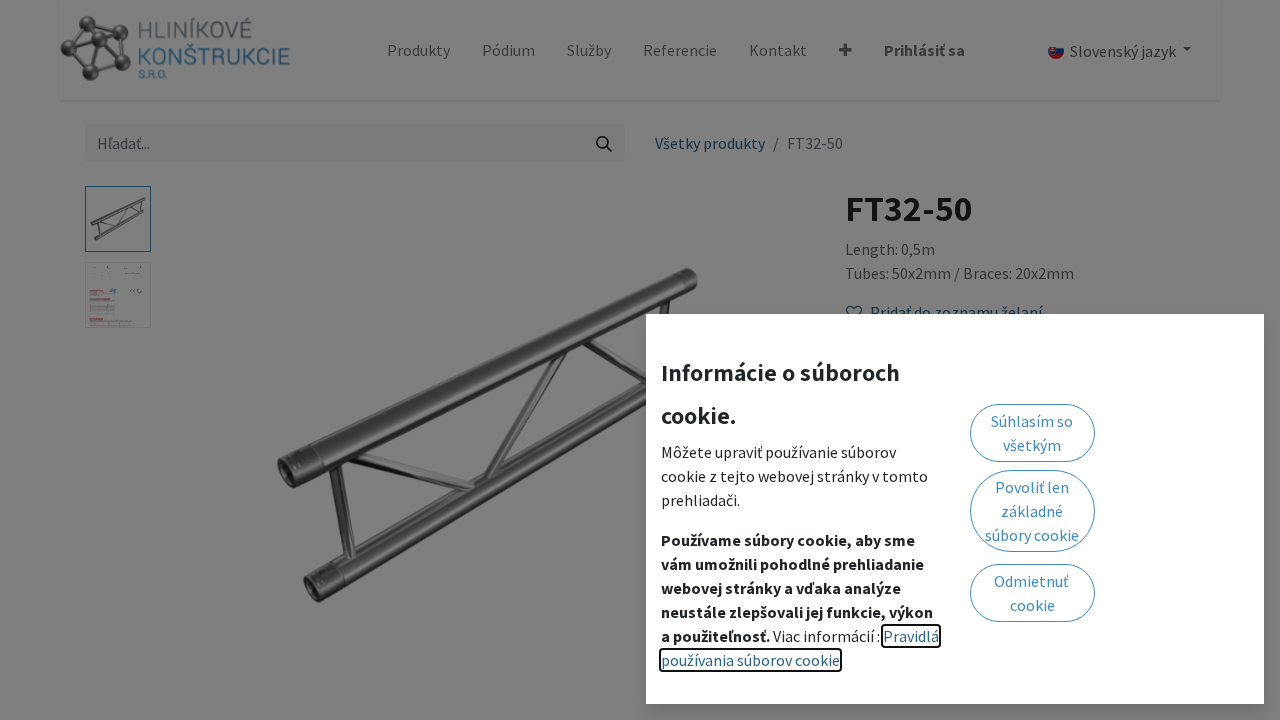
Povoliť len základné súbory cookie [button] (1032, 511)
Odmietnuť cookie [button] (1032, 593)
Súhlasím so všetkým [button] (1032, 433)
